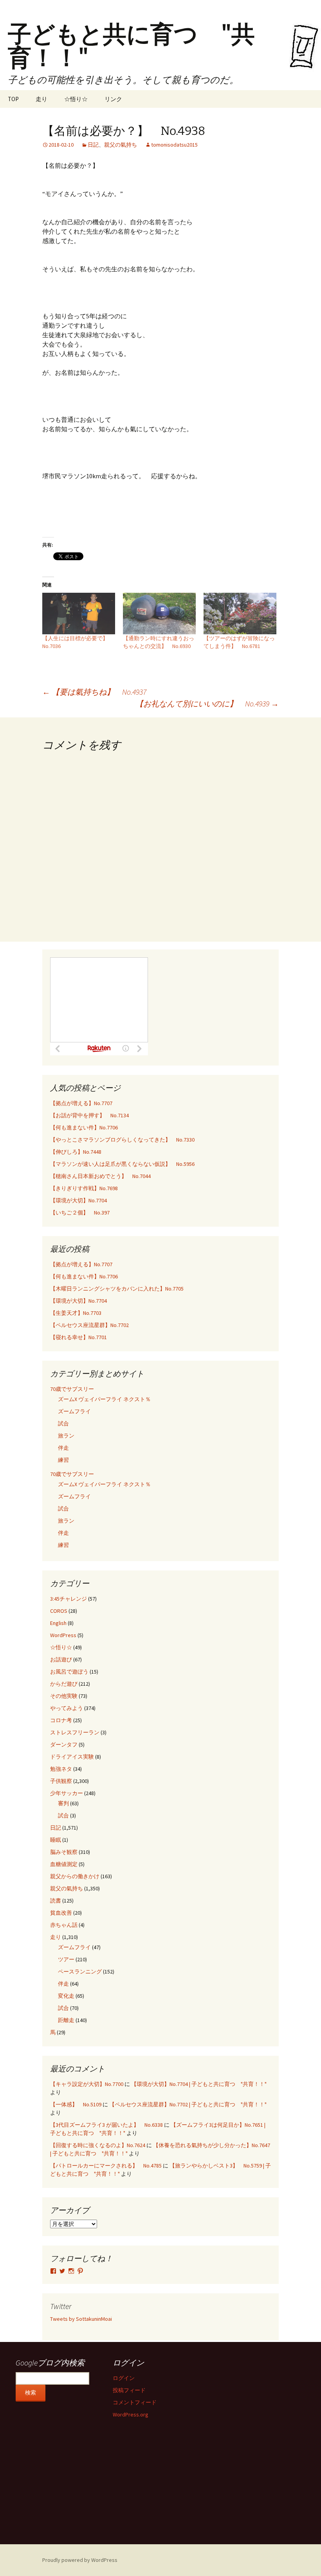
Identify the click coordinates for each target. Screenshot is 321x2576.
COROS (59, 1611)
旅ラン (66, 1436)
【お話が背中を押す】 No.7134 (89, 1115)
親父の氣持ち (121, 145)
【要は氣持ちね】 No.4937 (94, 692)
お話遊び (61, 1659)
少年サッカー (67, 1793)
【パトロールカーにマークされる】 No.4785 (106, 2166)
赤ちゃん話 (64, 1925)
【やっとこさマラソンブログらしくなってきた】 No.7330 (122, 1140)
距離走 (66, 2020)
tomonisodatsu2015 (174, 145)
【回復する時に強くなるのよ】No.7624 (98, 2145)
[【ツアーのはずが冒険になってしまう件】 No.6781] (240, 614)
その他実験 (64, 1696)
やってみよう (67, 1708)
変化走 (66, 1996)
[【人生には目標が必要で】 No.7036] (79, 614)
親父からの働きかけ (75, 1876)
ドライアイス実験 (72, 1757)
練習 (63, 1460)
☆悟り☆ (76, 99)
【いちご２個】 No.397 (80, 1213)
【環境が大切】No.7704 (78, 1200)
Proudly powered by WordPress (80, 2560)
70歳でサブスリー (72, 1389)
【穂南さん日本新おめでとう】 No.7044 (100, 1176)
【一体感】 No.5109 (76, 2104)
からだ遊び (64, 1684)
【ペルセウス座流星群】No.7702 (89, 1325)
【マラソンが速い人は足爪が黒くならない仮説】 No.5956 (122, 1164)
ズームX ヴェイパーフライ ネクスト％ (104, 1399)
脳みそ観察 (64, 1852)
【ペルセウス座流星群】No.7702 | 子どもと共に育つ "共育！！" (188, 2104)
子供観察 (61, 1781)
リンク (113, 99)
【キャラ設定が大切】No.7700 (87, 2084)
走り (41, 99)
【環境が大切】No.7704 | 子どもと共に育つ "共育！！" (199, 2084)
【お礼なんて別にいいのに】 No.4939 (207, 703)
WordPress (63, 1635)
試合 (63, 1423)
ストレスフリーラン (75, 1732)
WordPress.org (131, 2414)
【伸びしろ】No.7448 (76, 1152)
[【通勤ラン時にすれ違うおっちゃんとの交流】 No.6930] (159, 614)
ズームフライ (74, 1411)
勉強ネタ (61, 1769)
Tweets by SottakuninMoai (81, 2319)
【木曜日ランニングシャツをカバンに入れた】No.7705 (117, 1289)
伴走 (63, 1448)
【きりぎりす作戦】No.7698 (84, 1188)
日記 (93, 145)
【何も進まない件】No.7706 (84, 1127)
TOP (13, 99)
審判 (63, 1803)
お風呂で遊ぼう (69, 1672)
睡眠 (56, 1840)
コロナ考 (61, 1720)
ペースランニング (80, 1971)
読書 (56, 1901)
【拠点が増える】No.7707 (81, 1103)
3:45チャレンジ (69, 1599)
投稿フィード (129, 2390)
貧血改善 (61, 1913)
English (58, 1623)
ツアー (66, 1959)
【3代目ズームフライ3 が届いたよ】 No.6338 (106, 2125)
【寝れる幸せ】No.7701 (78, 1337)
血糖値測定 (64, 1864)
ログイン (124, 2378)
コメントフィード (135, 2402)
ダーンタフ (64, 1745)
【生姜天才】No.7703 (76, 1313)
